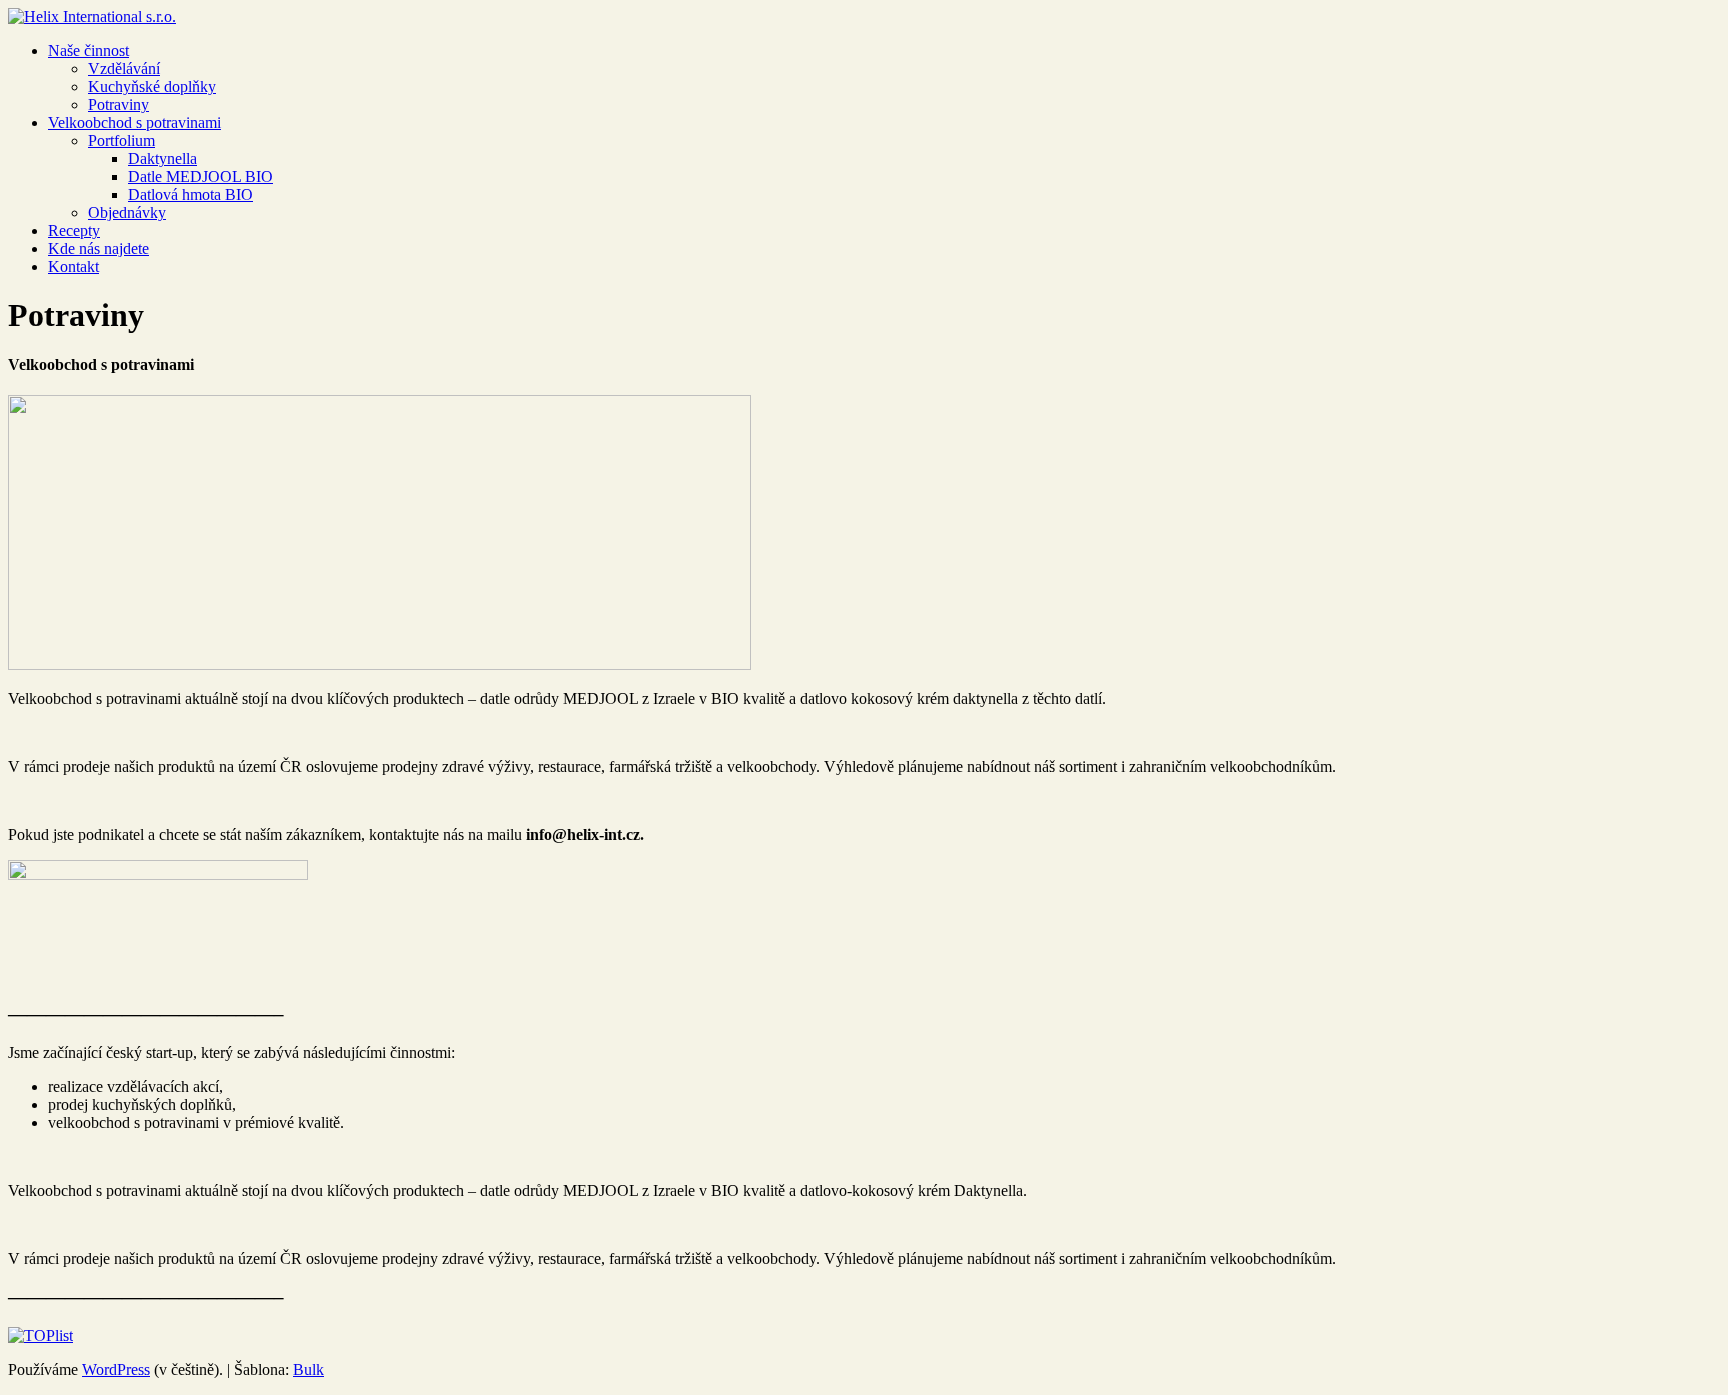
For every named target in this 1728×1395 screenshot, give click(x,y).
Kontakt (73, 266)
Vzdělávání (124, 68)
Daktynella (162, 158)
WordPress (116, 1369)
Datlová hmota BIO (190, 194)
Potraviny (118, 104)
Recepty (74, 230)
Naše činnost (88, 50)
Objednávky (127, 212)
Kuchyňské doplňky (152, 86)
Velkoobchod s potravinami (134, 122)
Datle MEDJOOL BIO (200, 176)
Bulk (308, 1369)
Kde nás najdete (98, 248)
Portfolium (121, 140)
